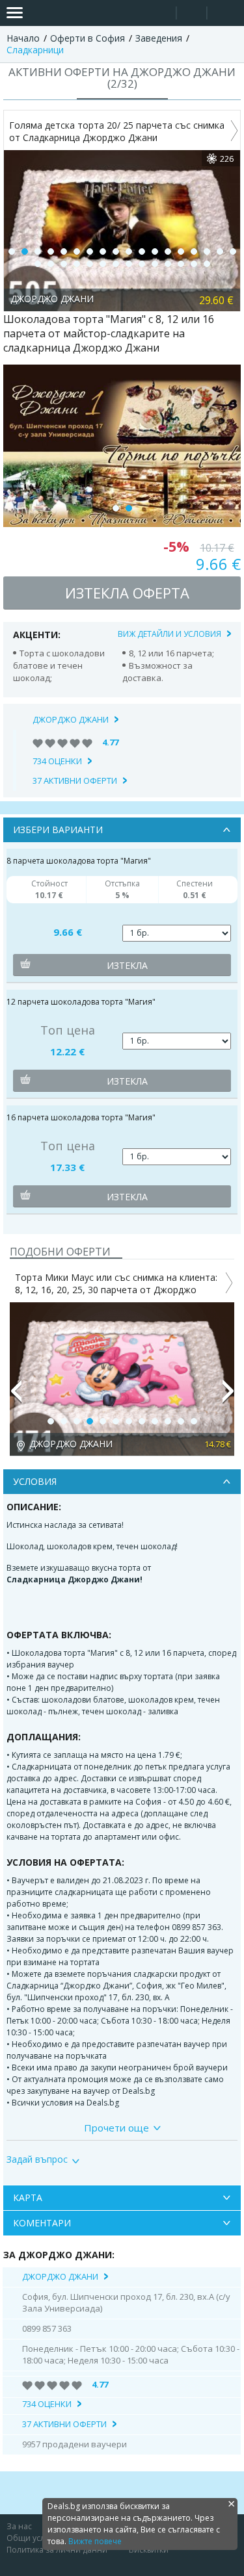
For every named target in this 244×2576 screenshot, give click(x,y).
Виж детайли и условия (169, 634)
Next (228, 1397)
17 (220, 251)
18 (233, 251)
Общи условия (35, 2538)
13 (168, 251)
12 (155, 251)
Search (161, 13)
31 (194, 264)
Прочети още (116, 2128)
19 (38, 264)
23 (90, 264)
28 (155, 264)
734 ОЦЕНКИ (57, 761)
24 (103, 264)
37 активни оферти (75, 780)
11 (142, 251)
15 (194, 251)
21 (64, 264)
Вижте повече (95, 2541)
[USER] (193, 15)
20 (51, 264)
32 (207, 264)
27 (142, 264)
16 (207, 251)
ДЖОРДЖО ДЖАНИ (71, 719)
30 (181, 264)
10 (129, 251)
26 (129, 264)
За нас (19, 2526)
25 (116, 264)
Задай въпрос (37, 2159)
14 (181, 251)
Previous (16, 1397)
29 (168, 264)
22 (77, 264)
